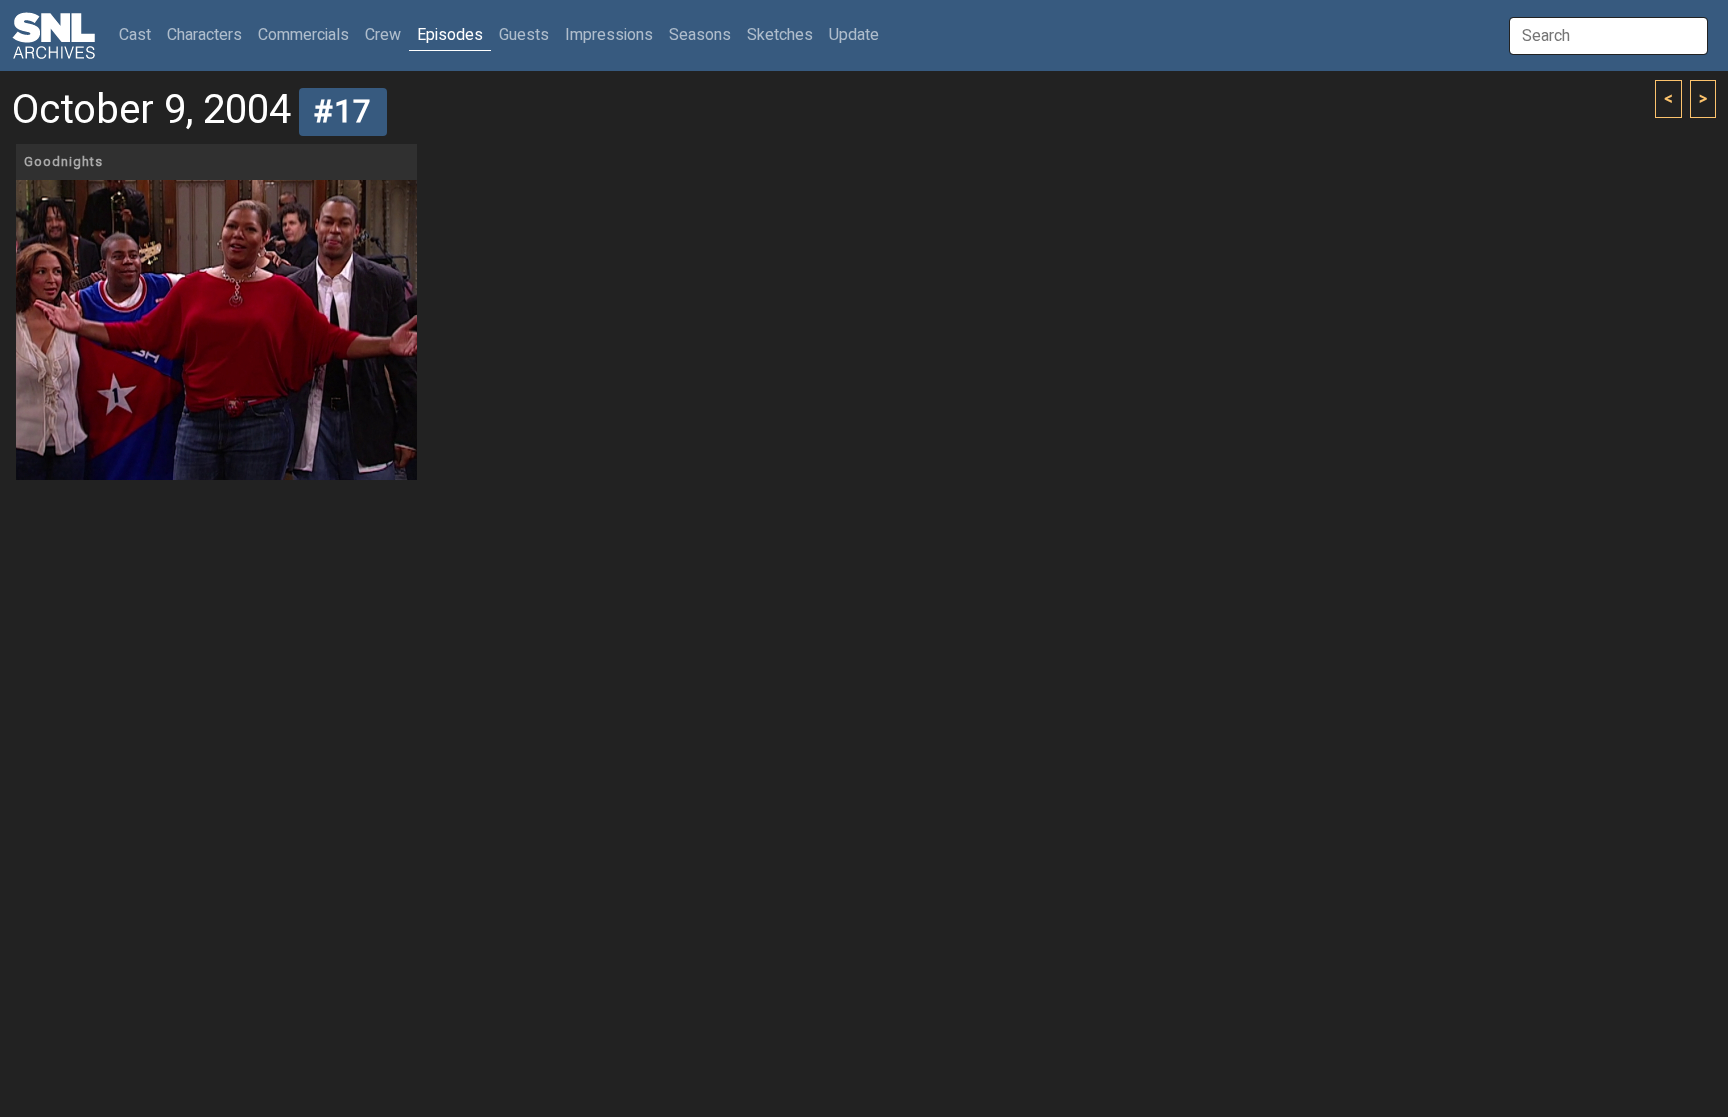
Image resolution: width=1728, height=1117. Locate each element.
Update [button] (854, 35)
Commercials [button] (303, 35)
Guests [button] (524, 35)
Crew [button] (383, 35)
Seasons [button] (700, 35)
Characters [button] (204, 35)
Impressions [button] (609, 35)
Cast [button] (139, 34)
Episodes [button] (450, 35)
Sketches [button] (780, 35)
